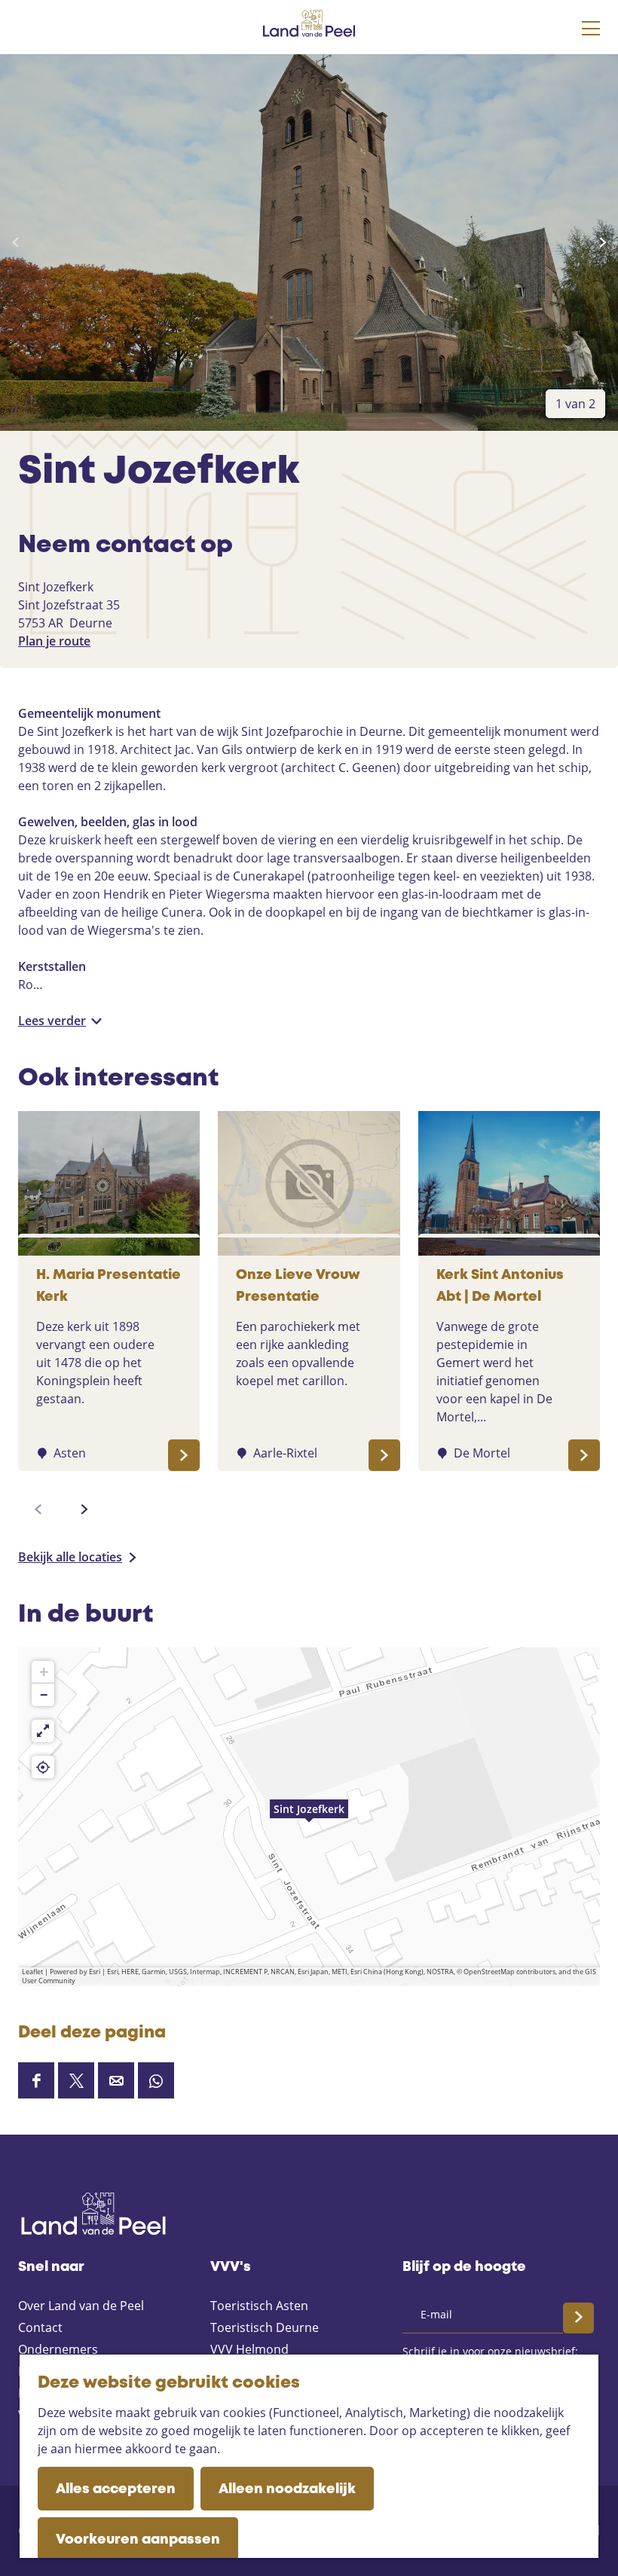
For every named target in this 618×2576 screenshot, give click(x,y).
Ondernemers (58, 2349)
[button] (309, 1817)
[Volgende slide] (603, 243)
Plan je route (54, 641)
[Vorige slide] (15, 243)
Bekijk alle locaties (70, 1557)
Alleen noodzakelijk (287, 2489)
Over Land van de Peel (81, 2306)
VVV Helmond (249, 2349)
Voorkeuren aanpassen (138, 2540)
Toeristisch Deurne (265, 2327)
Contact (40, 2327)
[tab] (575, 404)
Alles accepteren (116, 2489)
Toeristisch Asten (259, 2306)
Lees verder (52, 1021)
